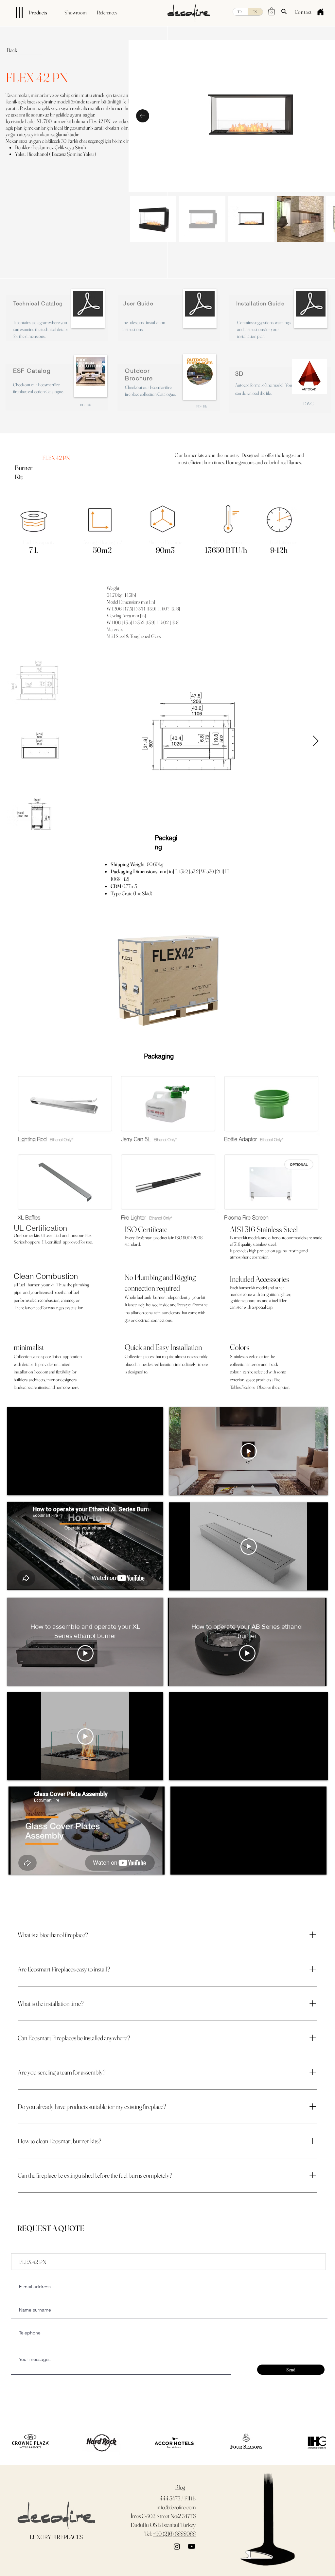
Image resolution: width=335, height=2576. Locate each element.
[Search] (284, 11)
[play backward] (13, 2442)
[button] (272, 11)
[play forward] (318, 2442)
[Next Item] (316, 741)
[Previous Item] (143, 116)
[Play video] (249, 1451)
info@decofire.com (176, 2507)
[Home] (320, 12)
